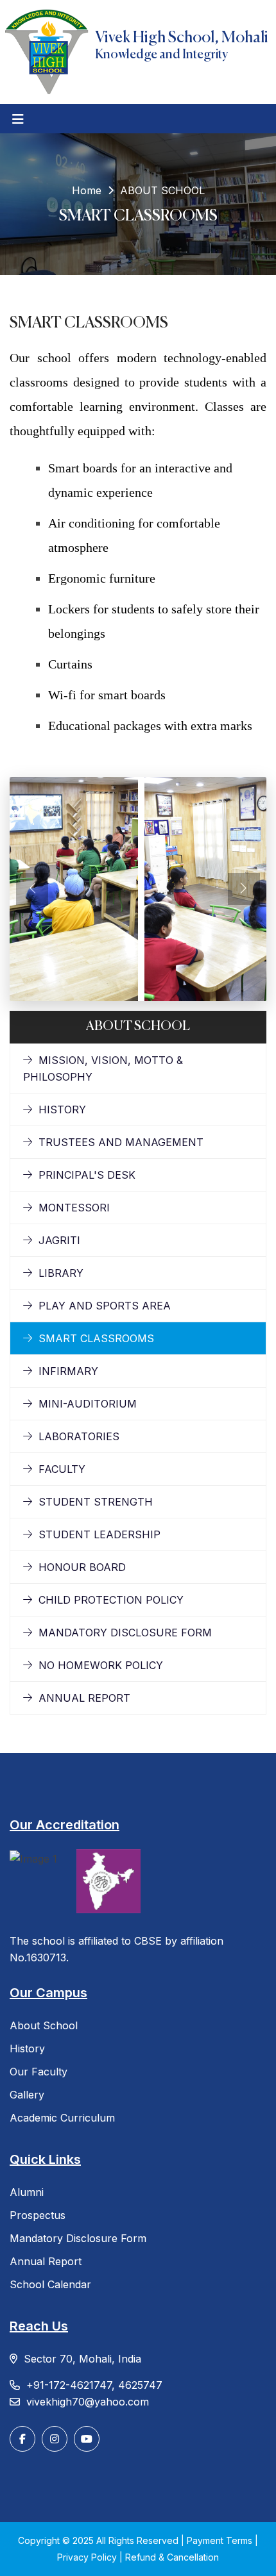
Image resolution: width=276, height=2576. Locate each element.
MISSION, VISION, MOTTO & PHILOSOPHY (103, 1068)
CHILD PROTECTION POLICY (111, 1600)
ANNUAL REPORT (84, 1698)
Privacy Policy (88, 2557)
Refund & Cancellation (172, 2557)
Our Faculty (39, 2072)
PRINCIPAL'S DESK (87, 1175)
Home (87, 190)
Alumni (27, 2192)
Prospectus (38, 2215)
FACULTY (62, 1469)
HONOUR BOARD (82, 1567)
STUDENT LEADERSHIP (99, 1534)
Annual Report (46, 2261)
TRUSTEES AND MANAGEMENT (121, 1142)
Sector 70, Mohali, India (82, 2359)
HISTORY (62, 1109)
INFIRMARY (68, 1371)
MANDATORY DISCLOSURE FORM (125, 1633)
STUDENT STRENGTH (96, 1502)
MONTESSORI (74, 1208)
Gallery (27, 2095)
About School (44, 2025)
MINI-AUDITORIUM (88, 1404)
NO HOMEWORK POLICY (101, 1665)
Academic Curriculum (62, 2118)
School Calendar (50, 2284)
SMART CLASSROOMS (96, 1338)
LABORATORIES (79, 1436)
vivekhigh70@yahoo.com (88, 2402)
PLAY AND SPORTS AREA (105, 1306)
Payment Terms (221, 2540)
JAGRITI (59, 1240)
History (27, 2048)
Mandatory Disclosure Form (78, 2238)
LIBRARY (61, 1273)
